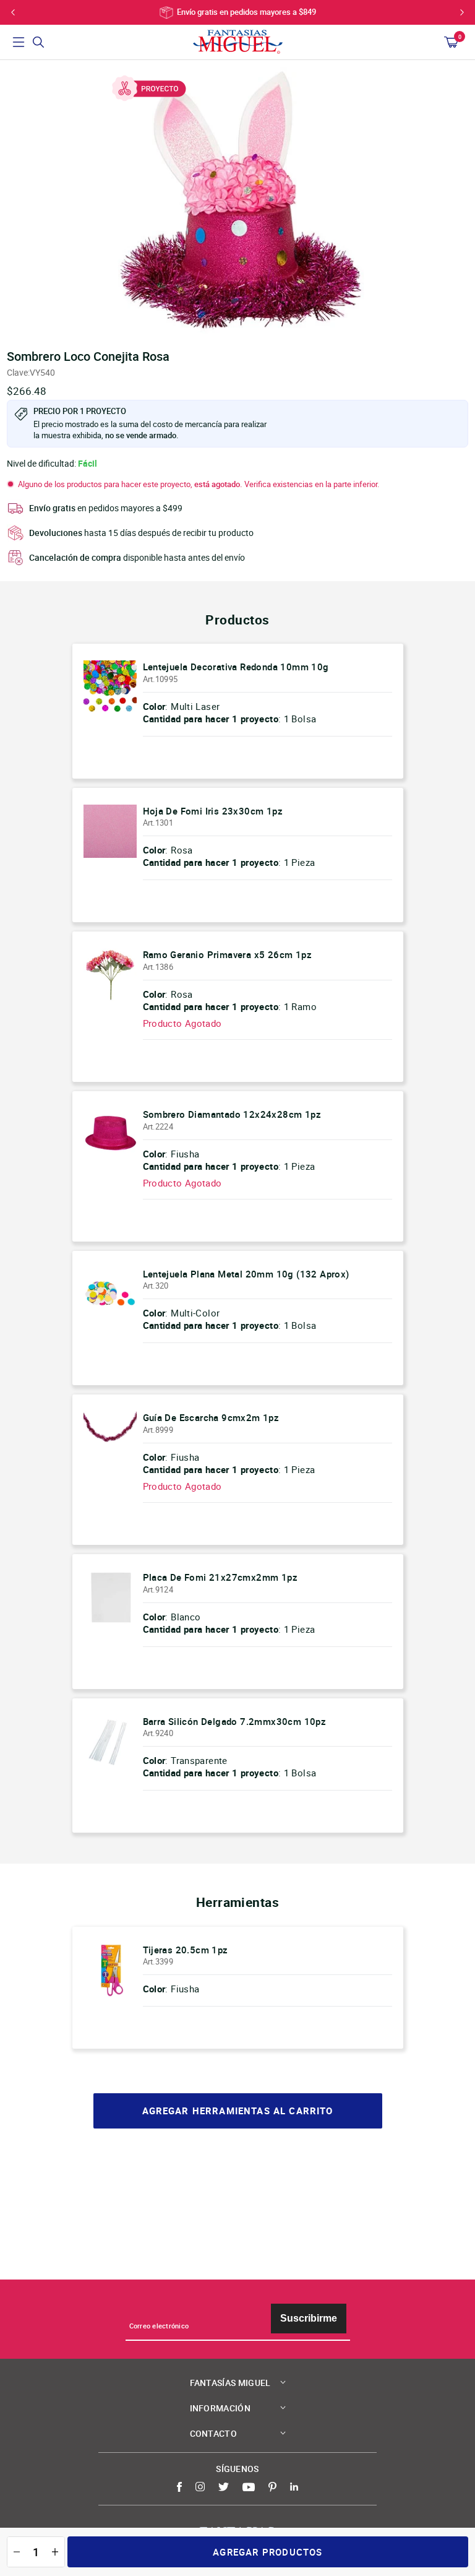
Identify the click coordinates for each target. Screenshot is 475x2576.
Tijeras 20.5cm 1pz (186, 1950)
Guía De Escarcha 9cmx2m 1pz (211, 1417)
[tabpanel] (237, 201)
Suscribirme (309, 2318)
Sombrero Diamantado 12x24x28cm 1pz (232, 1114)
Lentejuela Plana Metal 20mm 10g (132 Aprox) (246, 1274)
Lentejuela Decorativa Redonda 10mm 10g (236, 667)
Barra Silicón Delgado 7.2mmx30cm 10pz (235, 1721)
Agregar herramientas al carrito (238, 2111)
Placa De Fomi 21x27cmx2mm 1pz (220, 1577)
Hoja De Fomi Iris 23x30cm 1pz (213, 811)
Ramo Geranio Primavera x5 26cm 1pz (228, 954)
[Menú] (19, 42)
